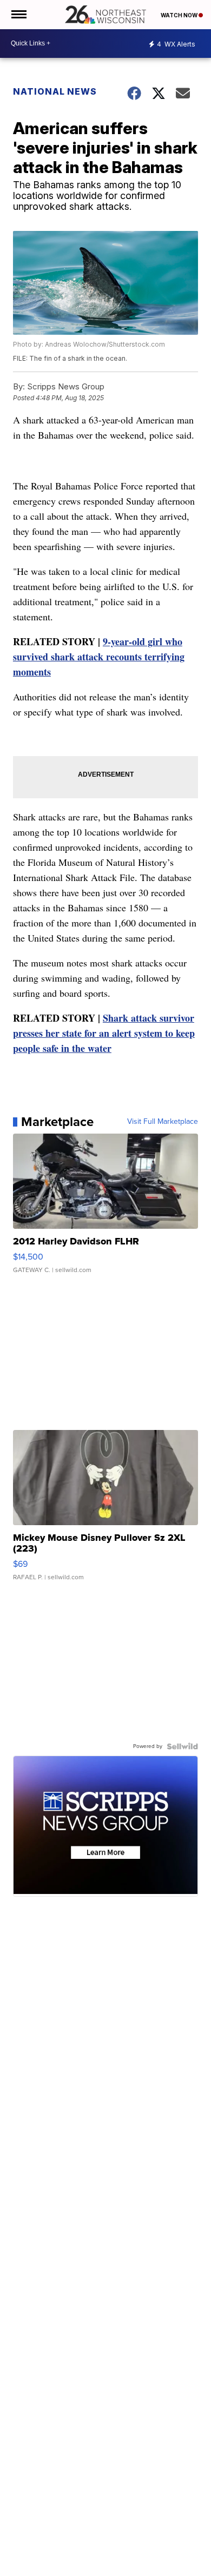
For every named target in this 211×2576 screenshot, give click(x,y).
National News (55, 91)
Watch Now (180, 15)
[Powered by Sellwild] (182, 1746)
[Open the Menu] (18, 15)
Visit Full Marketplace (163, 1122)
